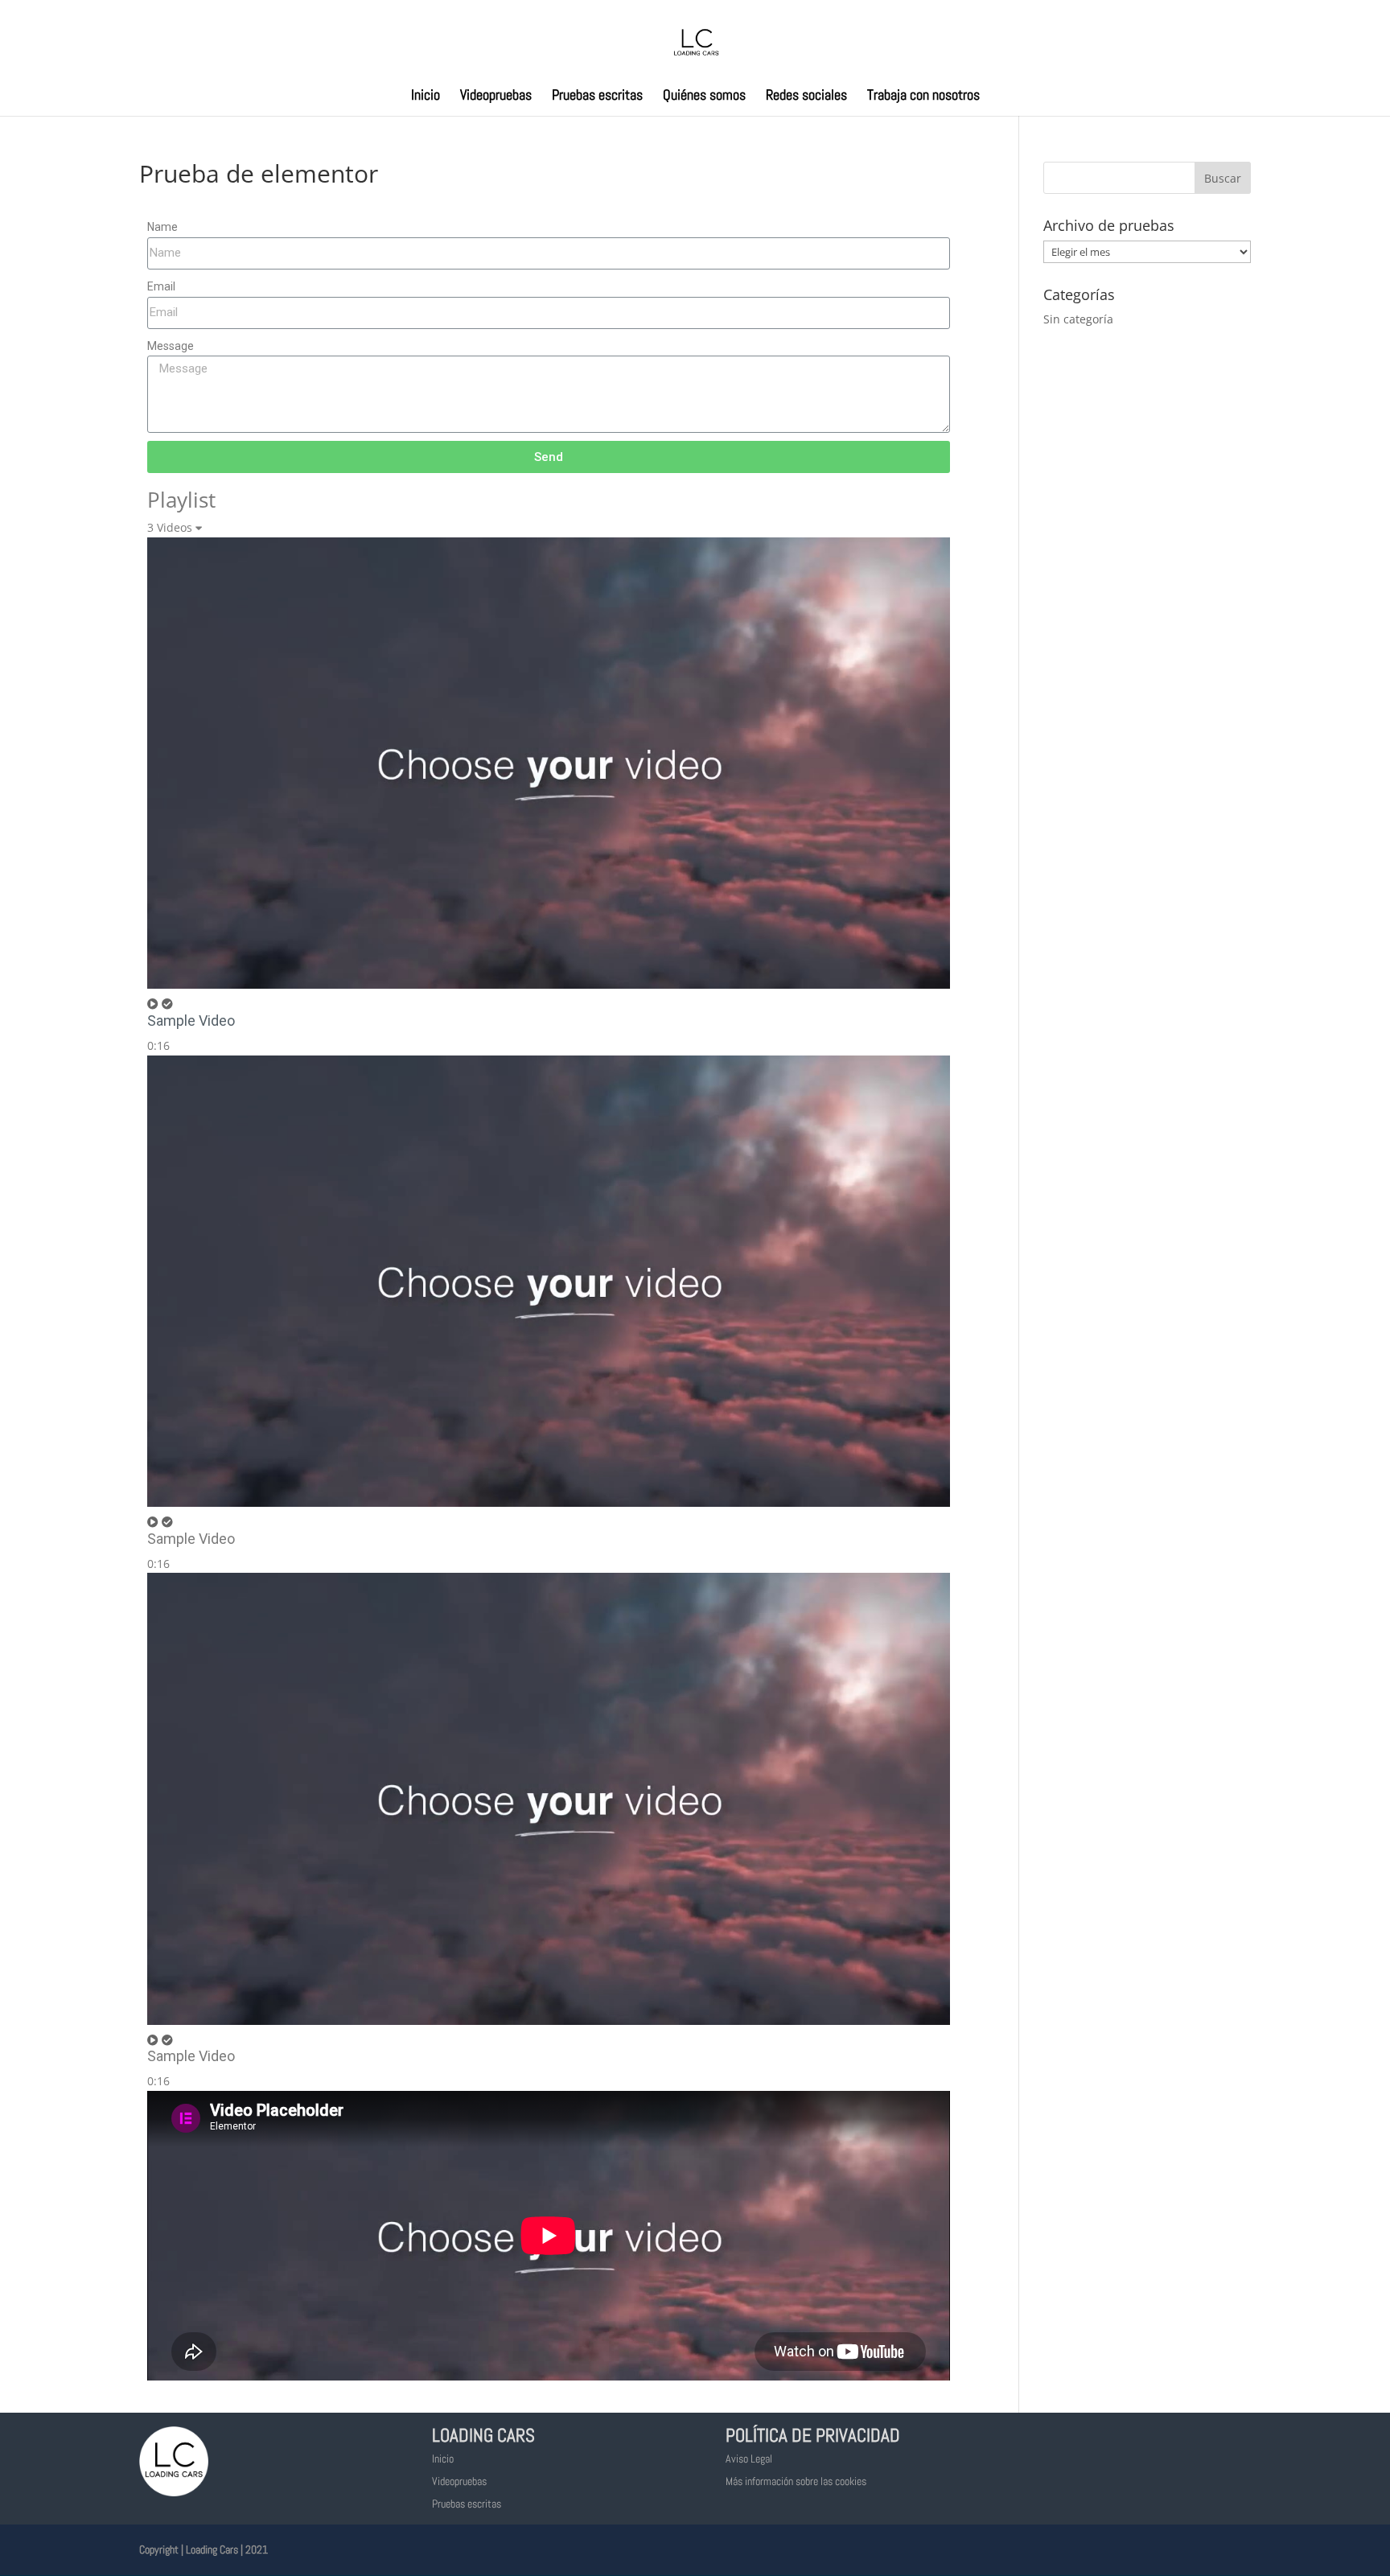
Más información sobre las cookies (796, 2481)
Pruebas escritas (597, 97)
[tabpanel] (549, 2239)
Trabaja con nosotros (923, 97)
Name (162, 227)
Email (161, 286)
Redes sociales (806, 97)
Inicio (426, 97)
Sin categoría (1078, 319)
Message (171, 346)
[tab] (549, 796)
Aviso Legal (749, 2459)
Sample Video (191, 1021)
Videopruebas (496, 97)
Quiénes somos (704, 97)
